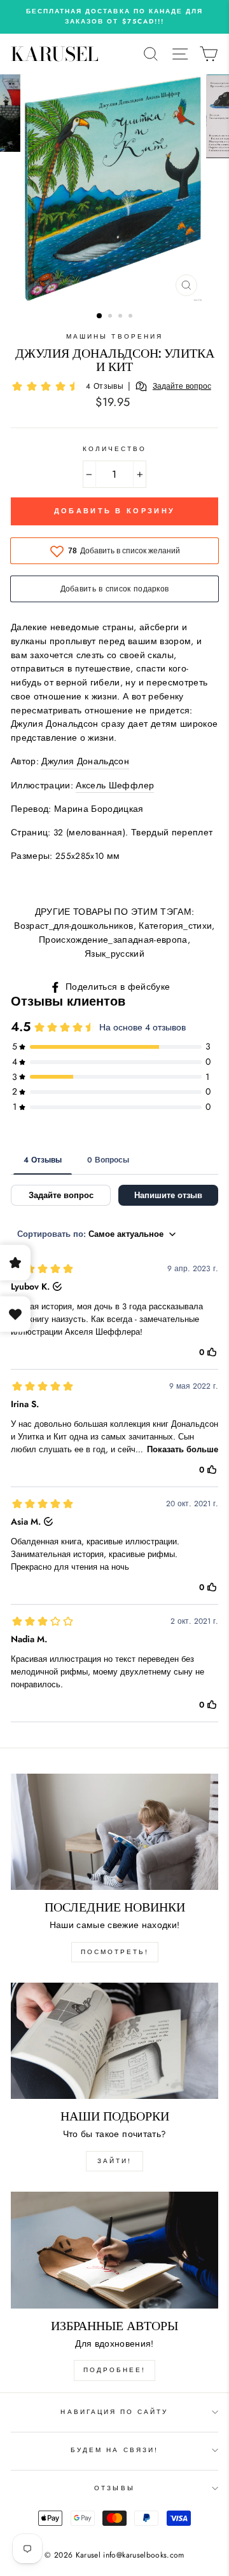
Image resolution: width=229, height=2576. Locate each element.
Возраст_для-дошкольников (73, 926)
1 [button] (100, 316)
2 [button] (111, 317)
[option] (114, 17)
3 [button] (121, 317)
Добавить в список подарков (115, 589)
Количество (115, 449)
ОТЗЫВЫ (114, 2488)
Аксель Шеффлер (115, 785)
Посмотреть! (115, 1952)
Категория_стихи (175, 926)
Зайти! (114, 2161)
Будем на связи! (114, 2450)
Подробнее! (114, 2370)
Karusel (55, 54)
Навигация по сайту (114, 2412)
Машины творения (114, 336)
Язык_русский (114, 954)
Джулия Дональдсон (85, 761)
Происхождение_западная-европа (113, 940)
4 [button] (132, 317)
